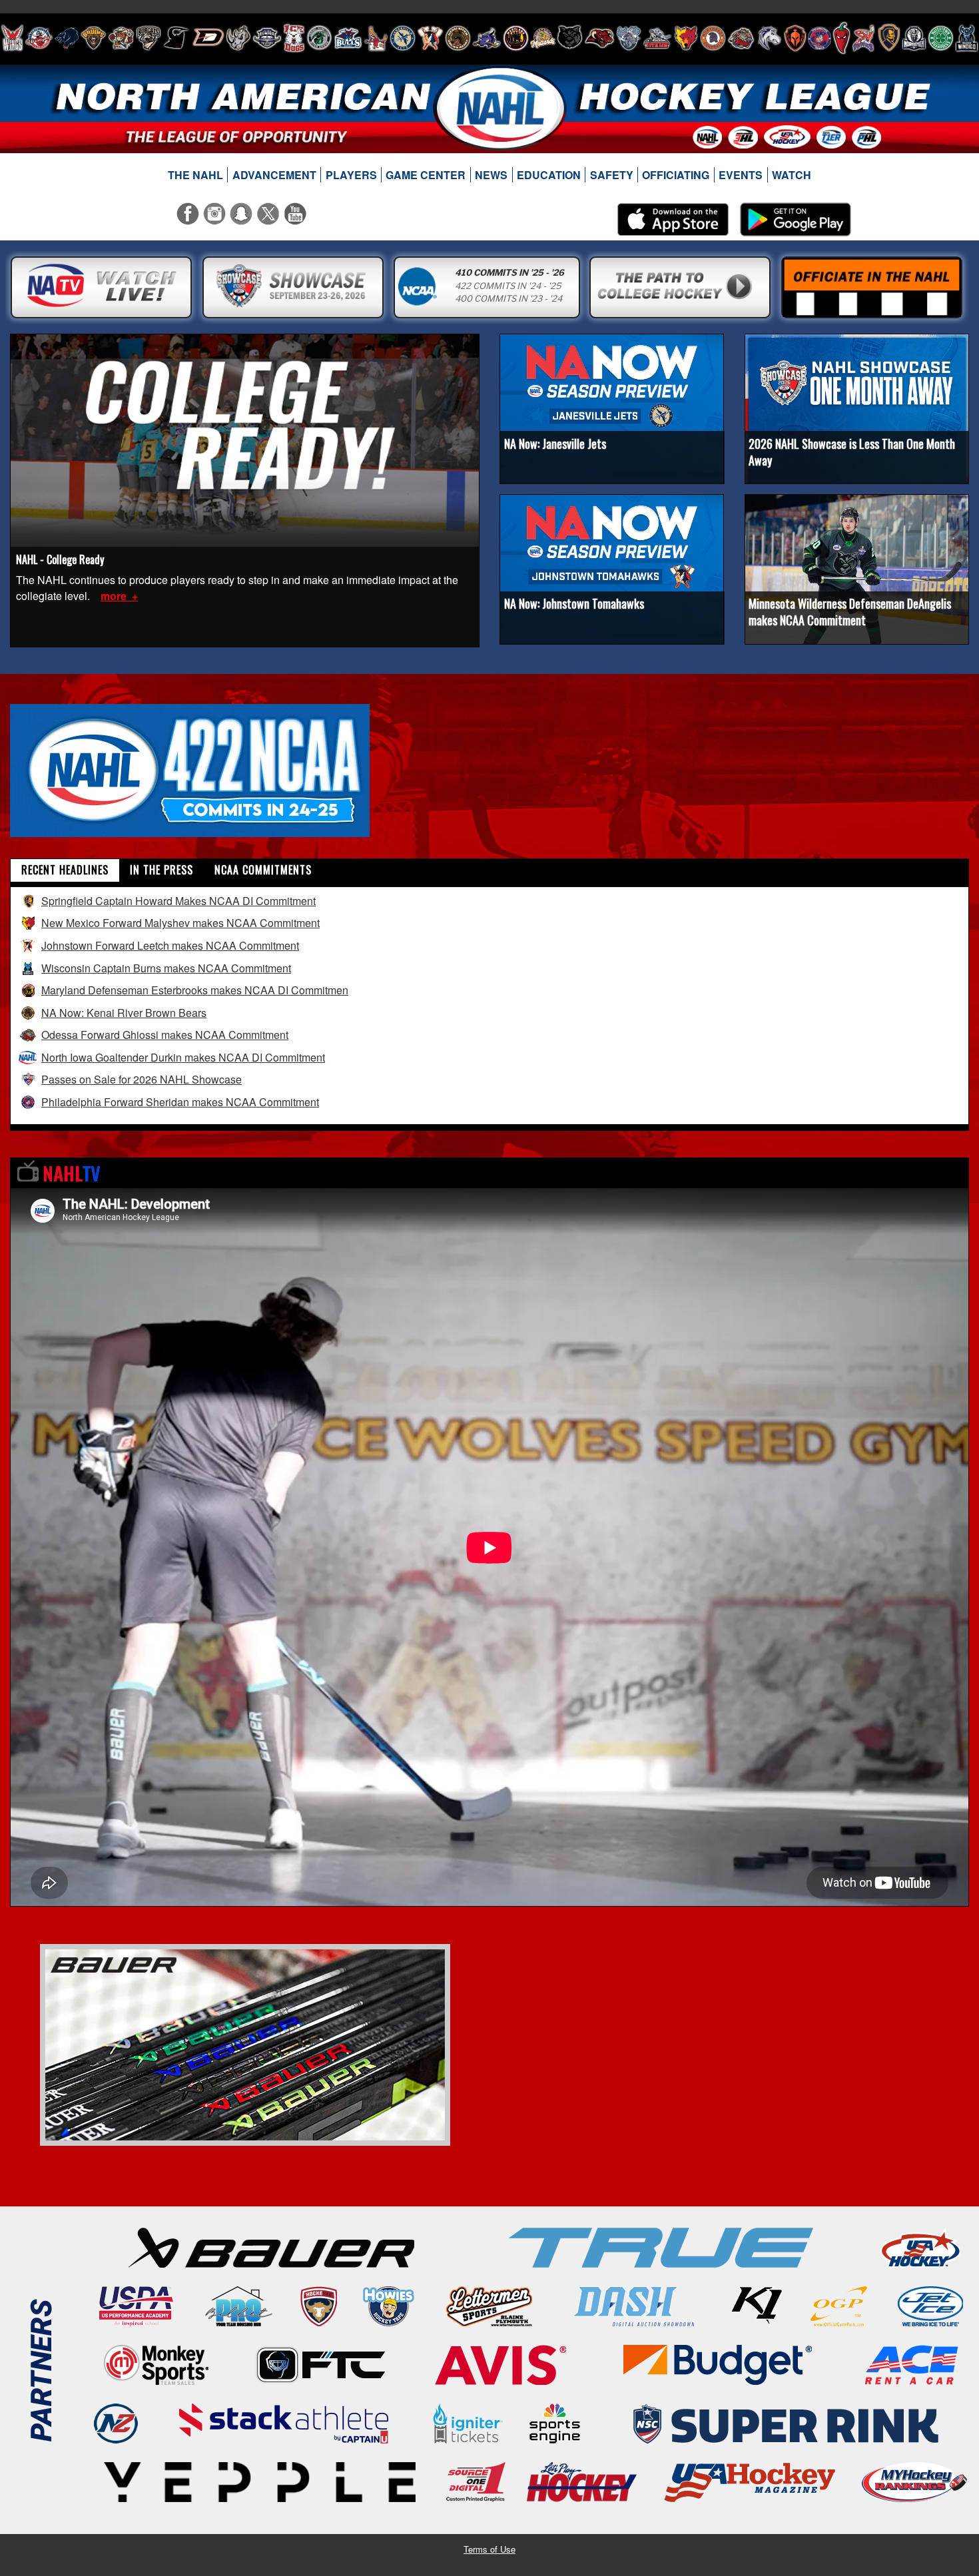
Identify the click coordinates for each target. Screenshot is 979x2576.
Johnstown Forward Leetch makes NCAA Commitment (170, 945)
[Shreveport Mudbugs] (863, 38)
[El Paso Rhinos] (238, 38)
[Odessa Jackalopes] (741, 38)
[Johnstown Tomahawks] (430, 38)
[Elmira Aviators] (267, 38)
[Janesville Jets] (403, 38)
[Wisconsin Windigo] (967, 38)
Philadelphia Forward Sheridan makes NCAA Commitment (180, 1102)
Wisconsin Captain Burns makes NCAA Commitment (166, 968)
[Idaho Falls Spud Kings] (376, 38)
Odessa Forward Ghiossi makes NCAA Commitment (165, 1035)
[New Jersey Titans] (657, 38)
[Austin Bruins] (93, 38)
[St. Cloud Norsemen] (914, 38)
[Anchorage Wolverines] (67, 38)
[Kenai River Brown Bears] (458, 38)
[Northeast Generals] (713, 38)
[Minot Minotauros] (599, 38)
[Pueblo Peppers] (841, 38)
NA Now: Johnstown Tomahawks (574, 603)
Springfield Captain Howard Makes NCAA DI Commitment (178, 901)
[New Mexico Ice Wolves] (686, 38)
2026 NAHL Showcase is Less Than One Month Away (852, 452)
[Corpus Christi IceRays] (176, 38)
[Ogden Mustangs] (769, 38)
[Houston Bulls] (348, 38)
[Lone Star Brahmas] (487, 38)
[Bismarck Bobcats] (149, 38)
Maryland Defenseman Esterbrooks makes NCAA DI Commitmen (195, 990)
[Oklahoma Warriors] (795, 38)
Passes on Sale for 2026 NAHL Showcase (142, 1079)
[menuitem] (196, 175)
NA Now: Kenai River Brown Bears (124, 1013)
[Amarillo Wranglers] (39, 38)
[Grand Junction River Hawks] (319, 38)
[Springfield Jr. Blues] (888, 38)
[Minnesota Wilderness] (570, 38)
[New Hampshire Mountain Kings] (629, 38)
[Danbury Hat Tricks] (208, 38)
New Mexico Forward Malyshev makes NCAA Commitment (180, 923)
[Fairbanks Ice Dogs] (294, 38)
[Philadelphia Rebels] (819, 38)
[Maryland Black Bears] (516, 38)
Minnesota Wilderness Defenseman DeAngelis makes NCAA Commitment (850, 612)
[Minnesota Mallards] (543, 38)
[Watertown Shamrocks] (941, 38)
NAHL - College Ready (60, 559)
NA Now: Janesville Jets (555, 444)
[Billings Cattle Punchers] (121, 38)
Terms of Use (489, 2549)
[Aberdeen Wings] (12, 38)
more (115, 596)
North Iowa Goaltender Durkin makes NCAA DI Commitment (183, 1057)
